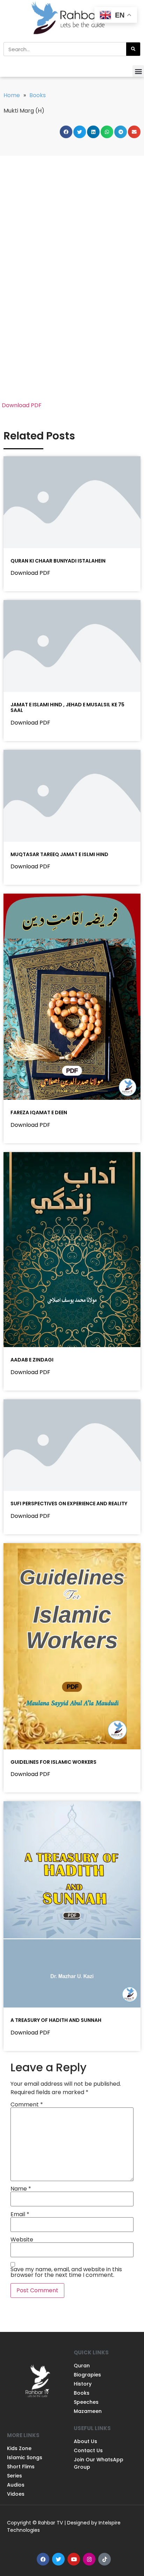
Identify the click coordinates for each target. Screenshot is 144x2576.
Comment (27, 2105)
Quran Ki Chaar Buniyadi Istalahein (58, 561)
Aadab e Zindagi (32, 1360)
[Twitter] (58, 2559)
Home (12, 95)
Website (22, 2240)
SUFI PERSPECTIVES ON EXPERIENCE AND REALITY (69, 1504)
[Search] (133, 49)
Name (21, 2189)
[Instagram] (89, 2559)
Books (38, 95)
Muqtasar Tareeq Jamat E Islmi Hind (59, 854)
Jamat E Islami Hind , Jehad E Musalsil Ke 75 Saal (67, 708)
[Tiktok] (105, 2559)
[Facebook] (43, 2559)
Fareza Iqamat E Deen (39, 1112)
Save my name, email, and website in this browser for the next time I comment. (66, 2272)
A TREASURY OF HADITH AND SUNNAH (56, 2020)
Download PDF (22, 405)
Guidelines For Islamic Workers (53, 1762)
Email (20, 2214)
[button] (138, 71)
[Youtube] (74, 2559)
